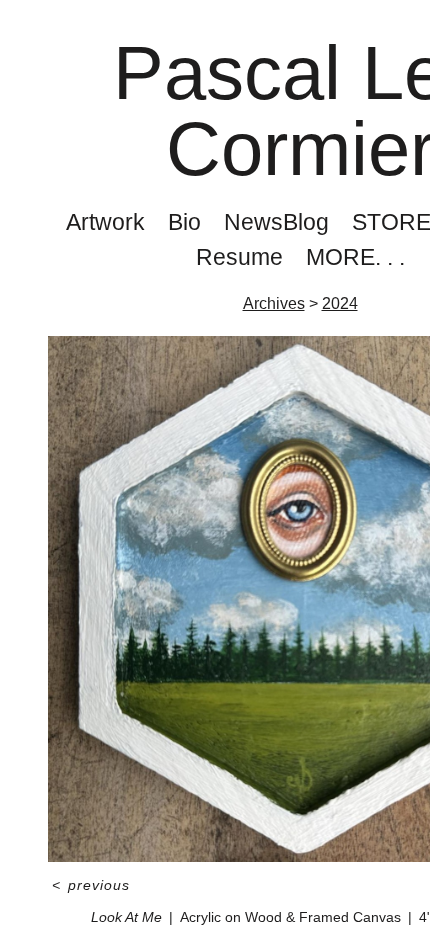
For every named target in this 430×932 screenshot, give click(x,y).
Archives (276, 304)
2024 (339, 304)
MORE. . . (354, 257)
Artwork (99, 222)
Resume (237, 257)
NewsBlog (277, 222)
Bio (182, 222)
